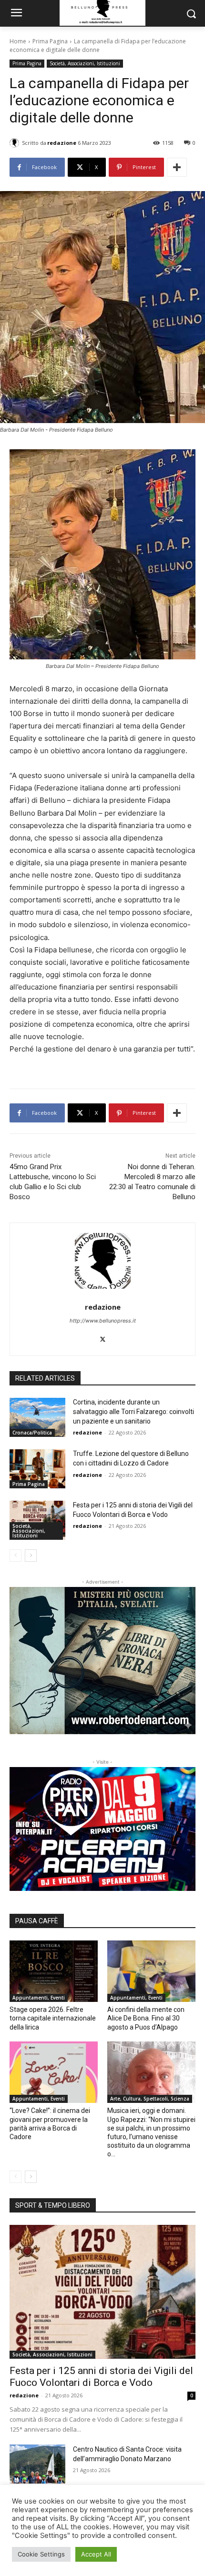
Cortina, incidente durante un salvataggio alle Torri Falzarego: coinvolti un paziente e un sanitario (133, 1411)
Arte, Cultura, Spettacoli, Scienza (150, 2099)
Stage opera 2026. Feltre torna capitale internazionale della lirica (53, 2018)
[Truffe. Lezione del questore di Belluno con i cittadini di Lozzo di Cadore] (37, 1469)
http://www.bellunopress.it (103, 1321)
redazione (62, 143)
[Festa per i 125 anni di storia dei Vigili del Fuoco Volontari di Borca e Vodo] (37, 1520)
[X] (103, 1337)
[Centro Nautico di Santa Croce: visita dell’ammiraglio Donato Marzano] (37, 2464)
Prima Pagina (50, 41)
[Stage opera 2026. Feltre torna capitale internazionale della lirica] (54, 1971)
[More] (177, 167)
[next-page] (31, 1556)
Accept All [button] (96, 2554)
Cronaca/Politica (32, 1433)
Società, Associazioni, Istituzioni (85, 63)
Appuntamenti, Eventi (39, 1998)
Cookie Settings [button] (41, 2554)
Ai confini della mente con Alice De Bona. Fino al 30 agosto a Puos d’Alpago (146, 2018)
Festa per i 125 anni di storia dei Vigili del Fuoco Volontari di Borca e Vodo (101, 2377)
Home (18, 41)
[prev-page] (15, 1556)
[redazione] (16, 143)
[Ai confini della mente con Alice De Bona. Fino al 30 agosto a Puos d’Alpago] (151, 1971)
